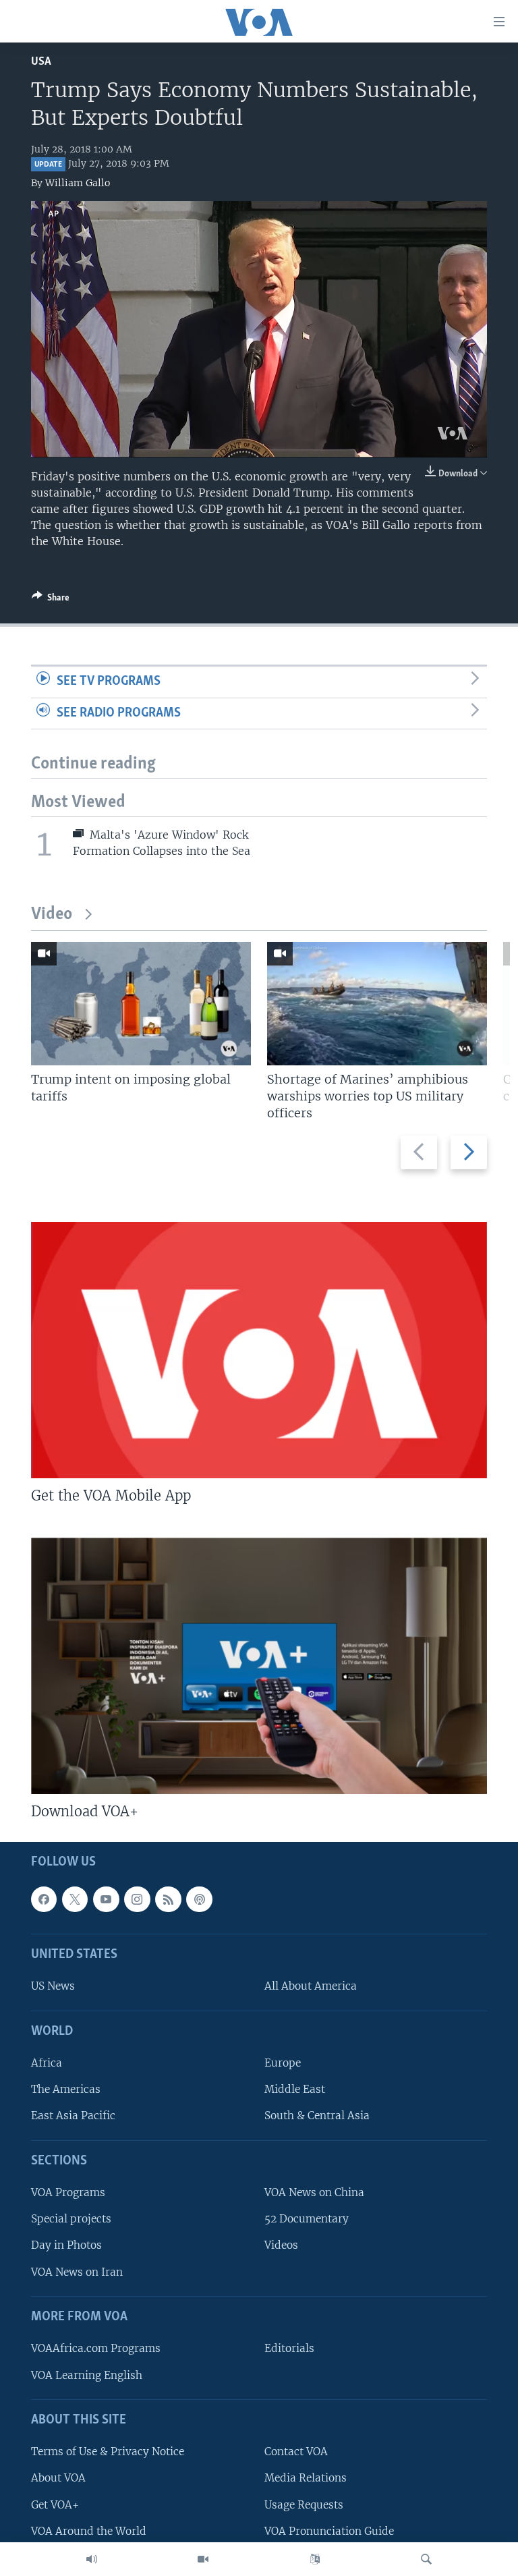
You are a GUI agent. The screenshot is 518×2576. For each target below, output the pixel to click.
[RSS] (168, 1899)
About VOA (58, 2478)
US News (53, 1986)
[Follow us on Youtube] (106, 1899)
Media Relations (306, 2478)
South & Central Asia (317, 2116)
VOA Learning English (87, 2375)
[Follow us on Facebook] (44, 1899)
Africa (47, 2063)
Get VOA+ (55, 2504)
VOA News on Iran (77, 2271)
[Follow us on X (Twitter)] (75, 1899)
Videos (281, 2245)
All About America (311, 1986)
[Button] (51, 600)
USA (41, 62)
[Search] (426, 2559)
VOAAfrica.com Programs (96, 2348)
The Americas (66, 2089)
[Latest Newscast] (92, 2559)
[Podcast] (199, 1899)
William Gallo (78, 183)
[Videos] (203, 2559)
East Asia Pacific (73, 2116)
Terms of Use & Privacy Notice (108, 2452)
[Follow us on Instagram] (137, 1899)
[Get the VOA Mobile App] (259, 1350)
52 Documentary (307, 2219)
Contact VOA (296, 2452)
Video (52, 915)
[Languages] (315, 2559)
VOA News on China (314, 2192)
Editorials (289, 2348)
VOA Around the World (89, 2530)
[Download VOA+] (259, 1666)
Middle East (295, 2089)
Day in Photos (66, 2245)
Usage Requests (304, 2504)
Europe (283, 2063)
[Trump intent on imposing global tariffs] (141, 1004)
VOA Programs (68, 2192)
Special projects (71, 2219)
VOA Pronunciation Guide (329, 2530)
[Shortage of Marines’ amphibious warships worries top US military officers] (377, 1004)
